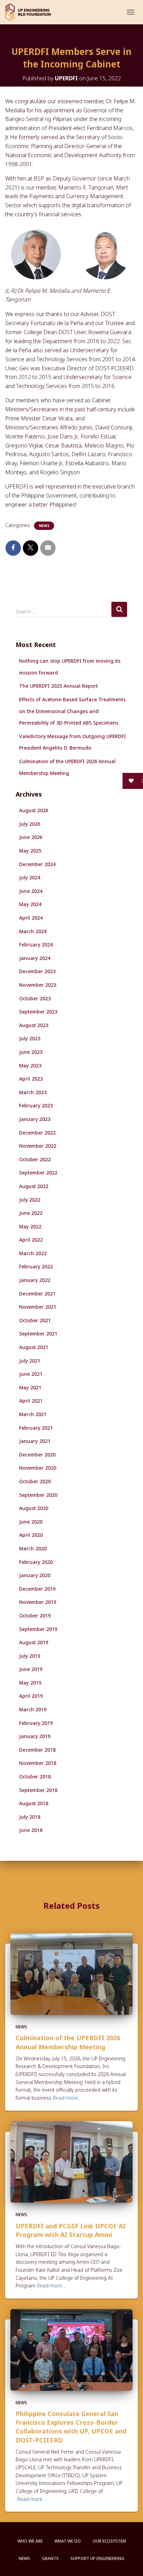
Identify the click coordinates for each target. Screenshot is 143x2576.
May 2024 (30, 904)
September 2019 (38, 1629)
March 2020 (33, 1548)
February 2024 (36, 944)
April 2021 (31, 1401)
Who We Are (30, 2541)
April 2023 (31, 1079)
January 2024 (35, 958)
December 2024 (37, 864)
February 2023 (36, 1105)
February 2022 (36, 1266)
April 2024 (31, 918)
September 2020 (38, 1495)
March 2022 (33, 1253)
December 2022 (37, 1133)
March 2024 (33, 931)
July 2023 (30, 1038)
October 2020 (35, 1481)
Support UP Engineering (97, 2558)
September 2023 (38, 1012)
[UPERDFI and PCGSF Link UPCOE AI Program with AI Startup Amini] (71, 2161)
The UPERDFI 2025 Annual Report (58, 686)
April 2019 (31, 1696)
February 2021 (36, 1428)
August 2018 (34, 1803)
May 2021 (30, 1387)
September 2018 (38, 1790)
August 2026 (34, 810)
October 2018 (35, 1776)
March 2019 (33, 1709)
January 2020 (35, 1575)
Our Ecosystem (109, 2541)
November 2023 (38, 985)
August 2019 (34, 1642)
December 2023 (37, 971)
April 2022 (31, 1240)
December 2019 (37, 1589)
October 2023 (35, 998)
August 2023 (34, 1025)
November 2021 (38, 1307)
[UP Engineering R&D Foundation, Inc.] (31, 12)
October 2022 (35, 1159)
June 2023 (31, 1052)
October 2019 (35, 1616)
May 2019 (30, 1683)
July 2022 (30, 1200)
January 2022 (35, 1280)
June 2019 (31, 1669)
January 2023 (35, 1119)
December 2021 (37, 1294)
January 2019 (35, 1736)
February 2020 (36, 1562)
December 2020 (37, 1455)
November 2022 (38, 1146)
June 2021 (31, 1374)
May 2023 (30, 1065)
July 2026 (30, 824)
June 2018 (31, 1830)
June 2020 (31, 1522)
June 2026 (31, 837)
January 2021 (35, 1441)
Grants (50, 2558)
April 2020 (31, 1535)
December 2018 (37, 1750)
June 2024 (31, 891)
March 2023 (33, 1092)
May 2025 (30, 851)
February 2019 (36, 1723)
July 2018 (30, 1817)
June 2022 (31, 1213)
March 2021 (33, 1414)
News (44, 526)
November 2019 (38, 1602)
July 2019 (30, 1656)
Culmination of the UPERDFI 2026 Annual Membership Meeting (68, 2042)
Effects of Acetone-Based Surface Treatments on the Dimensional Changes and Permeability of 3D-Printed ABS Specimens (72, 711)
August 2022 (34, 1186)
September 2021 (38, 1334)
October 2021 (35, 1320)
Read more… (68, 2098)
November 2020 (38, 1468)
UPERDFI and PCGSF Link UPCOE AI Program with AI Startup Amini (71, 2230)
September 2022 (38, 1173)
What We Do (68, 2541)
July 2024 (30, 877)
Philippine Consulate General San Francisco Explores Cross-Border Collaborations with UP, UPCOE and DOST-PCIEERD (71, 2427)
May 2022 (30, 1226)
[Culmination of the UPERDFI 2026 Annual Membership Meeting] (71, 1973)
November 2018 (38, 1763)
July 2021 (30, 1361)
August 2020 (34, 1508)
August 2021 (34, 1347)
